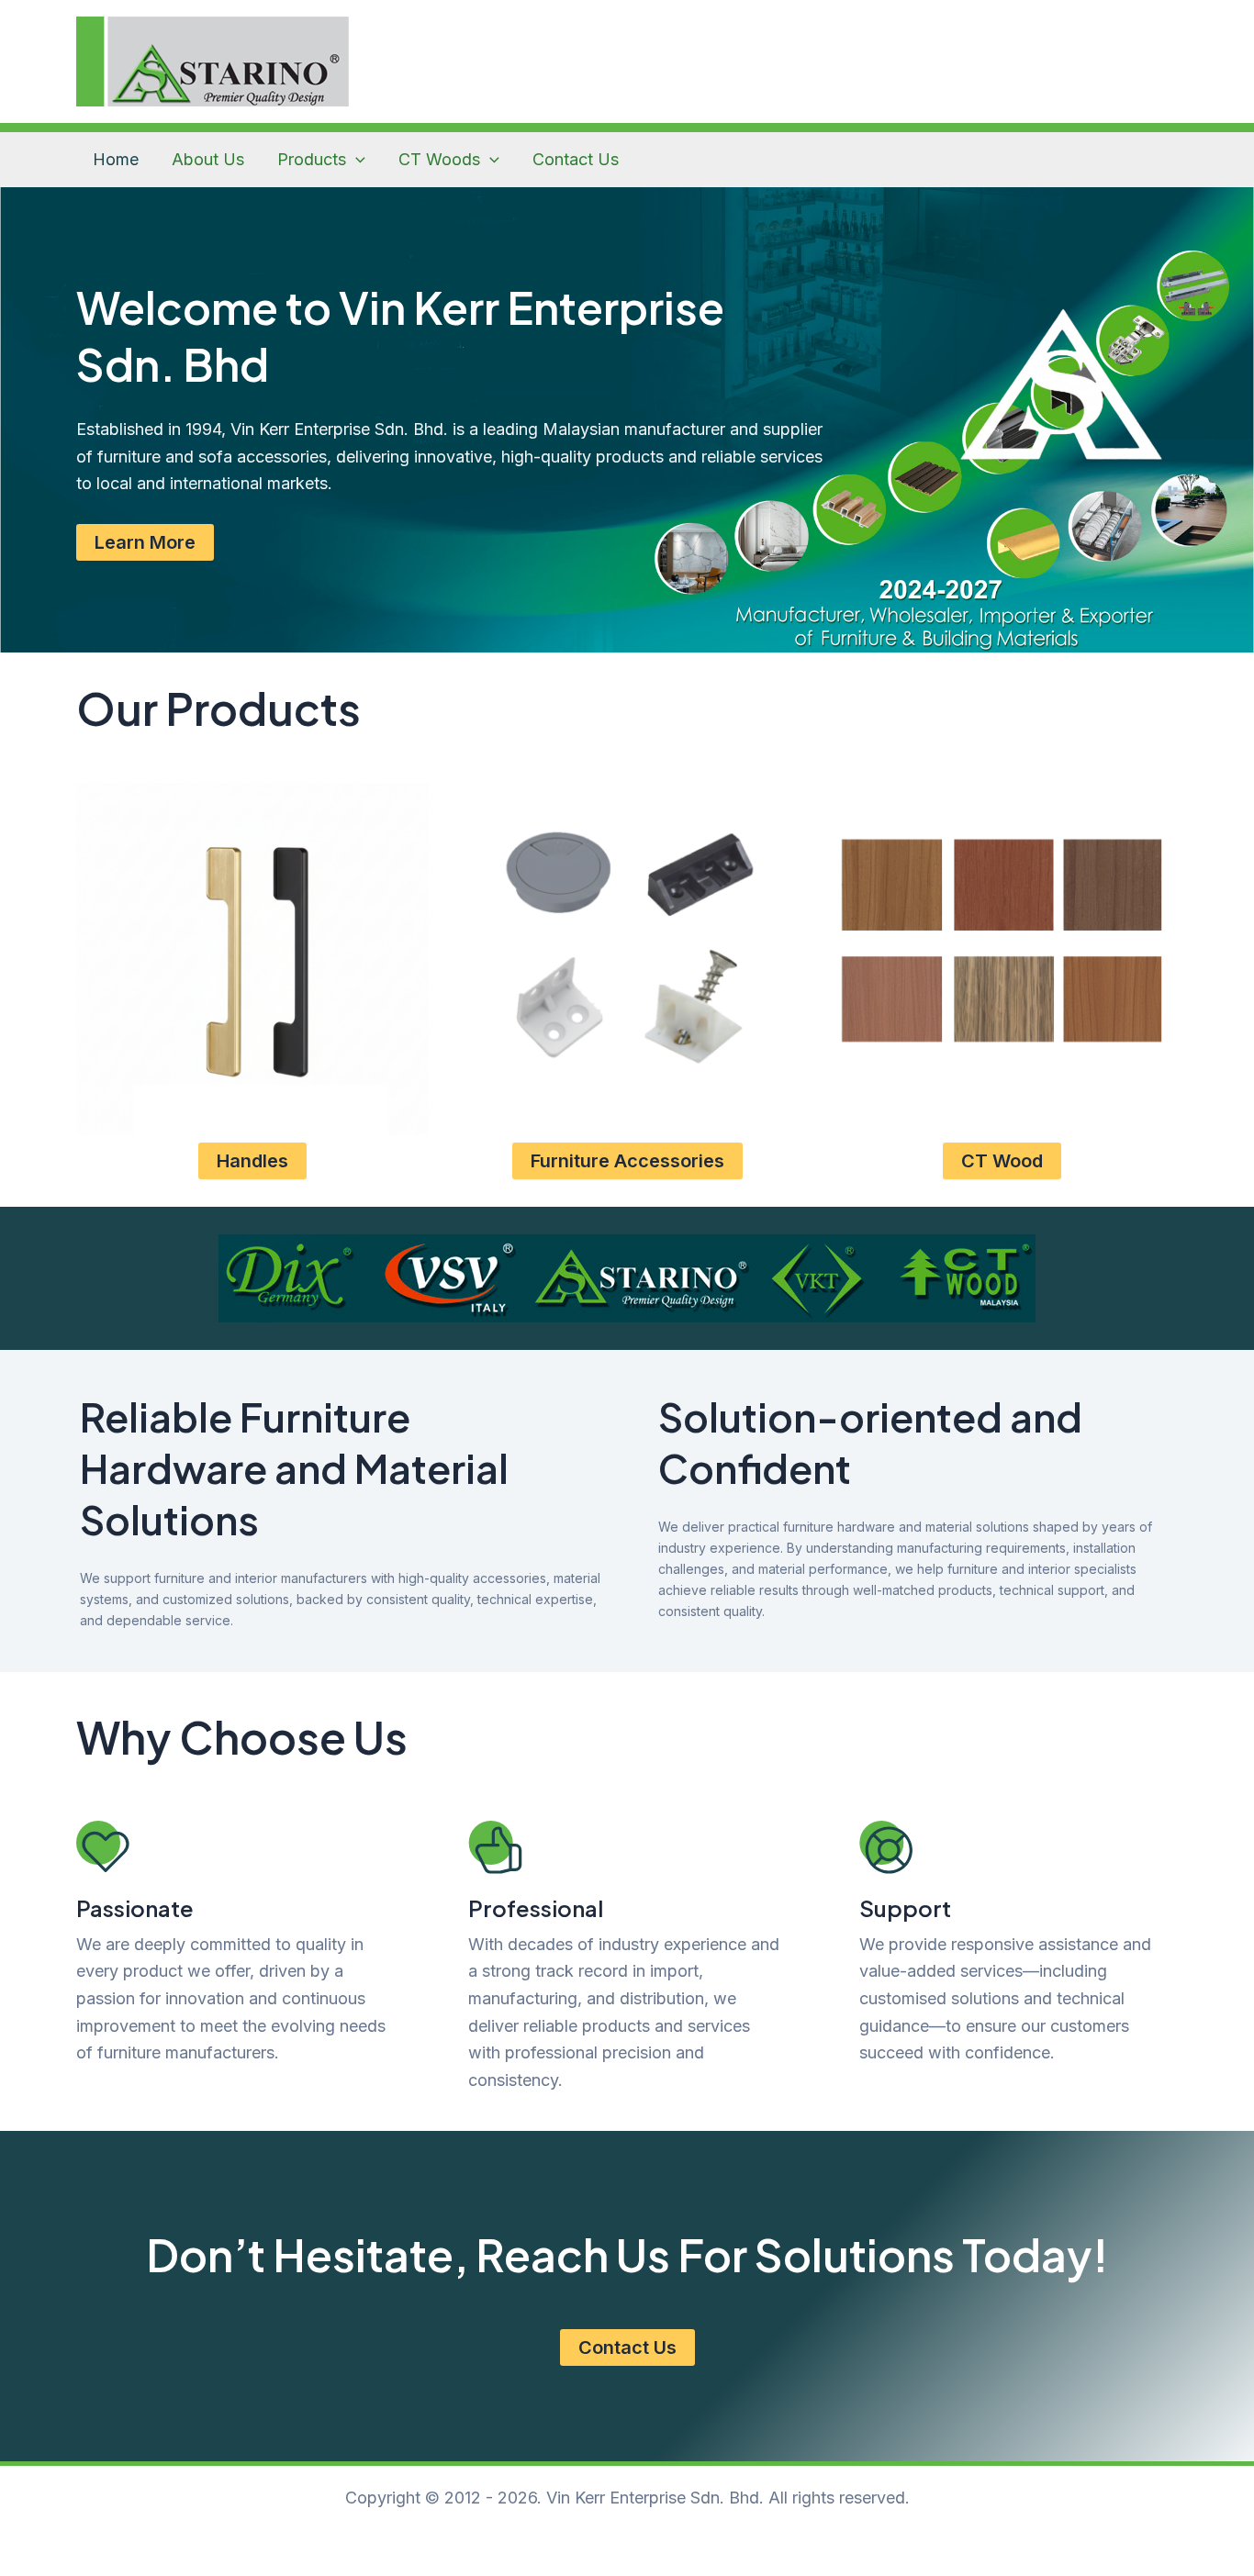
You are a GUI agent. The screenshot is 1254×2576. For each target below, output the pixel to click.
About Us (208, 159)
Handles (252, 1161)
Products (312, 159)
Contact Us (576, 159)
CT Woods (439, 159)
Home (116, 159)
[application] (356, 160)
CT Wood (1002, 1161)
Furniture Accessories (627, 1161)
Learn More (145, 542)
